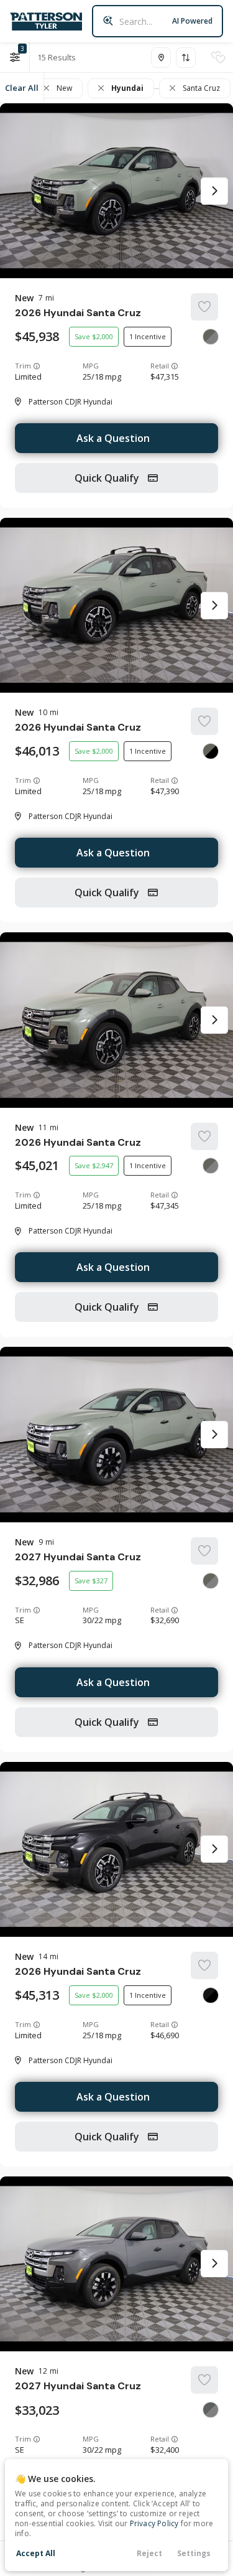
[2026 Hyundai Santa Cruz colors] (211, 337)
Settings (194, 2553)
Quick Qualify (108, 478)
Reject (149, 2553)
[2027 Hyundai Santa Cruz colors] (211, 1581)
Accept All (36, 2553)
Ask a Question (113, 438)
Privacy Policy (154, 2523)
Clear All (22, 88)
